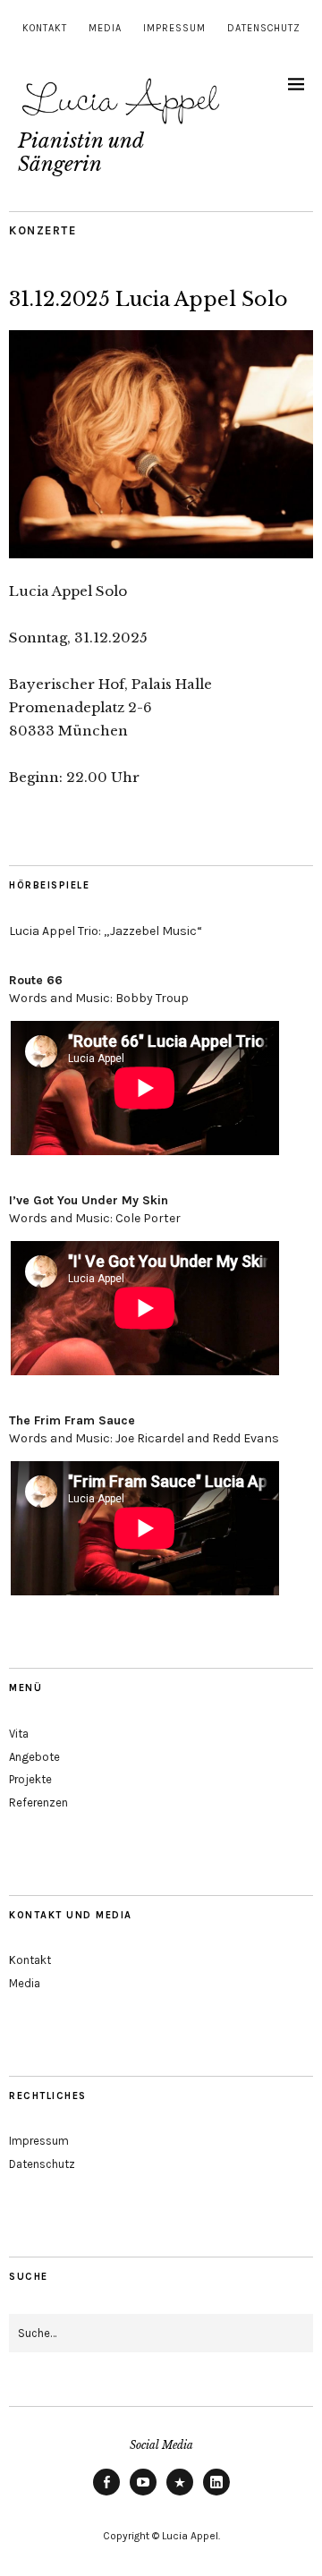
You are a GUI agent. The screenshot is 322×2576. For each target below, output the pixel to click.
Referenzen (38, 1802)
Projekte (30, 1779)
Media (105, 28)
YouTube (143, 2495)
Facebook (106, 2495)
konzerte (42, 230)
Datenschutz (264, 28)
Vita (19, 1734)
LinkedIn (216, 2495)
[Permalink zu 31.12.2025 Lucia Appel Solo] (161, 553)
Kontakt (45, 28)
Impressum (174, 28)
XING (180, 2495)
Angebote (34, 1757)
